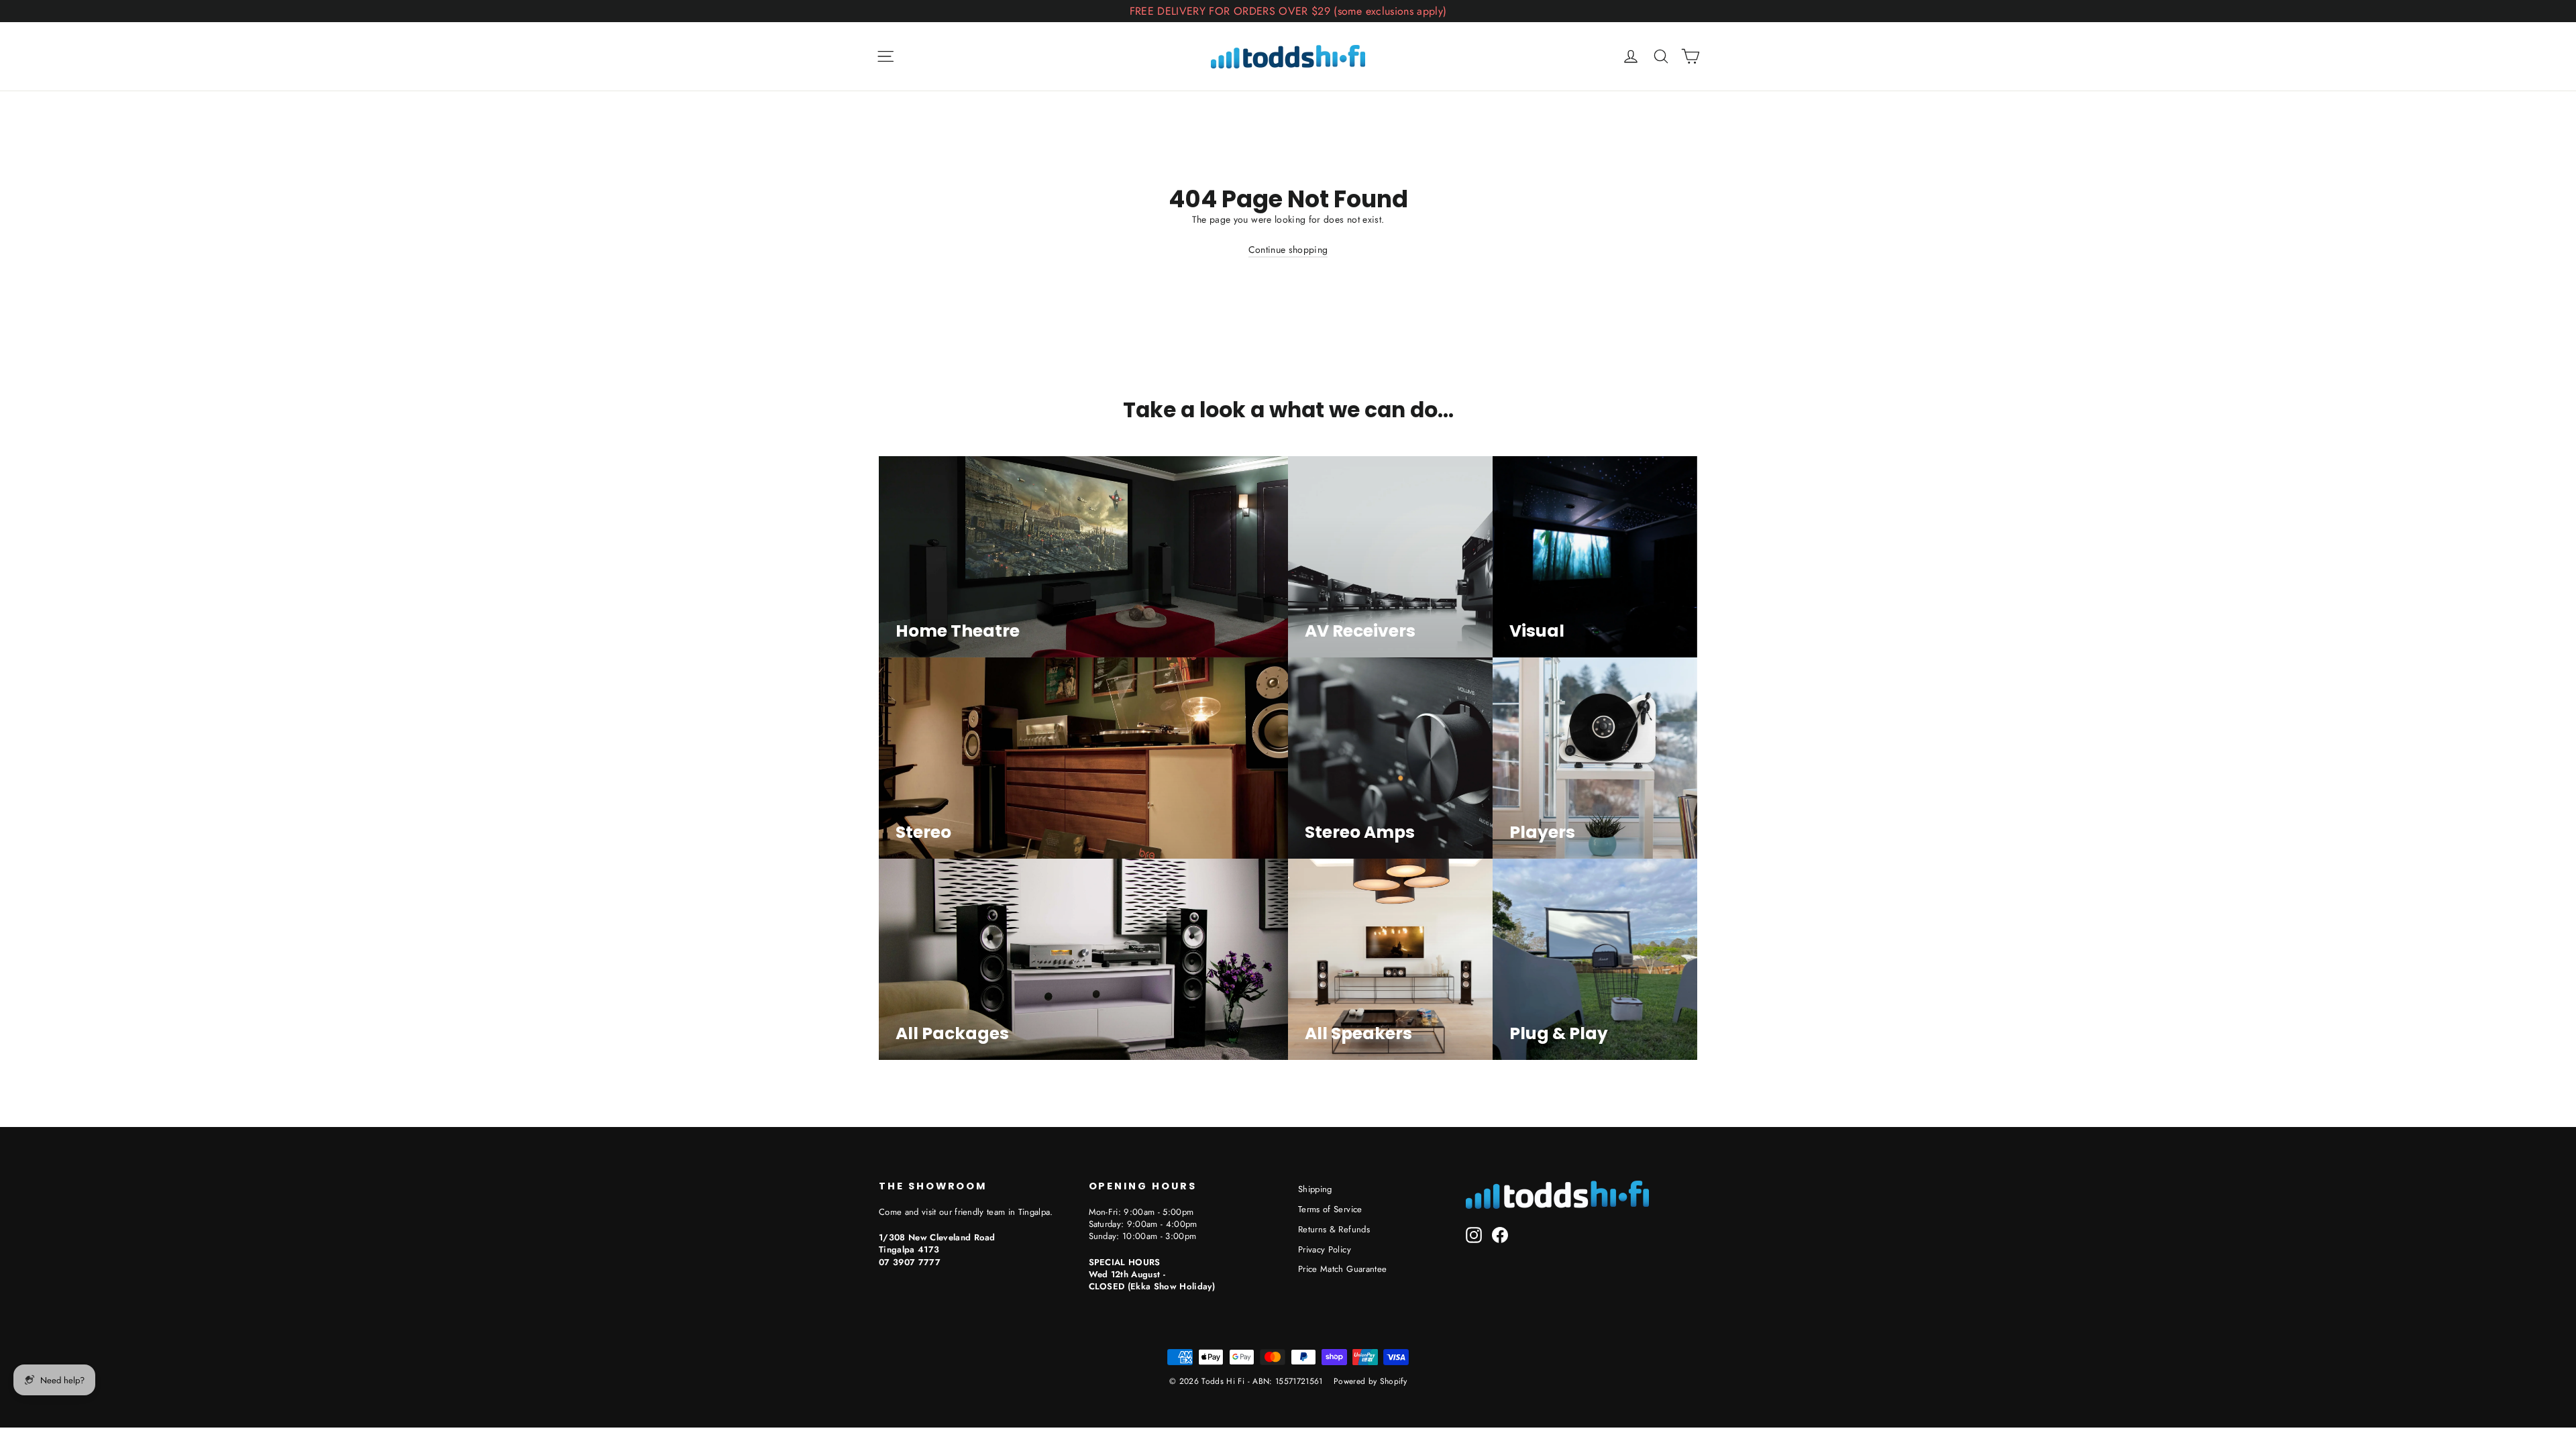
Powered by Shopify (1370, 1381)
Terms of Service (1330, 1209)
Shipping (1315, 1189)
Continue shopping (1288, 250)
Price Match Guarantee (1342, 1269)
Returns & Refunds (1334, 1229)
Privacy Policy (1325, 1249)
